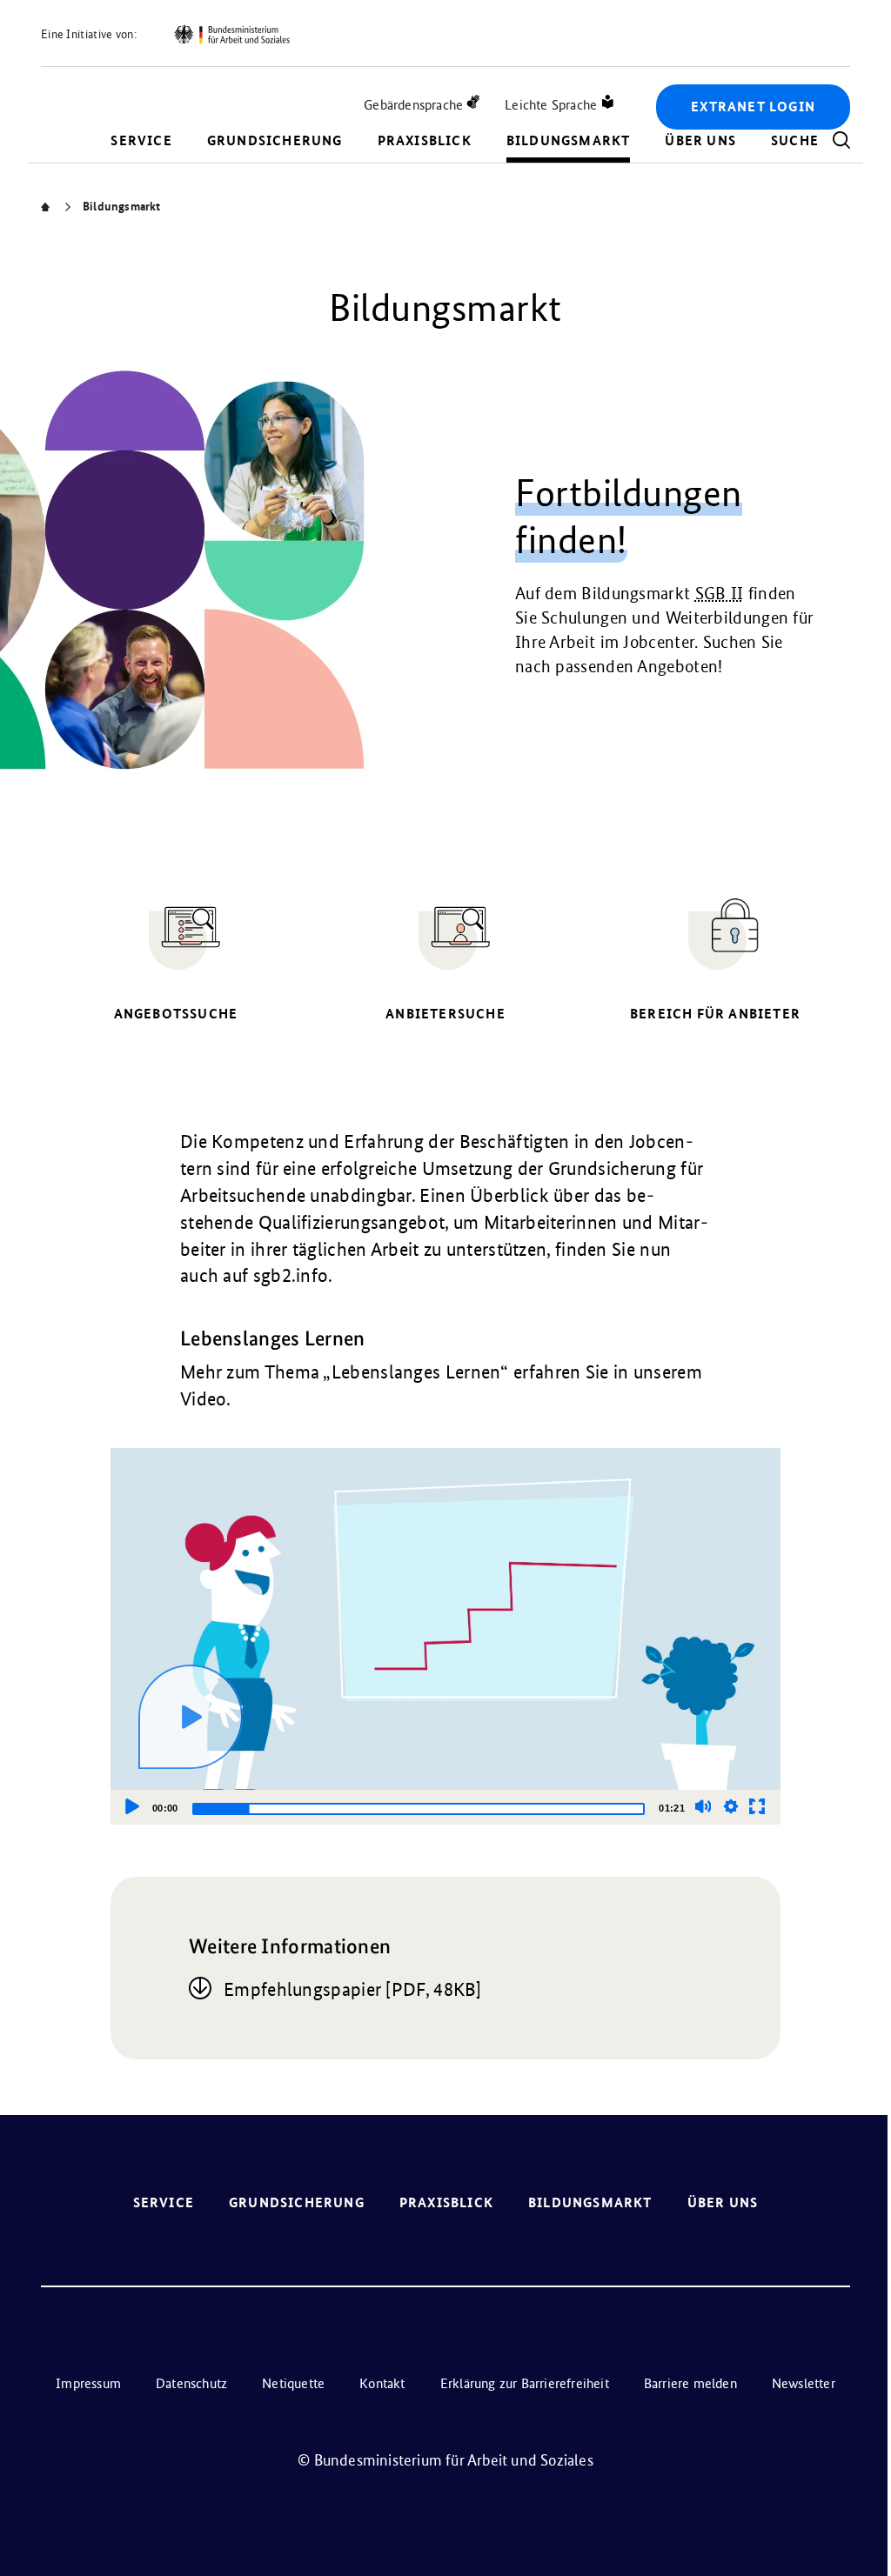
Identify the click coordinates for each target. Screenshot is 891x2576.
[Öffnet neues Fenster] (231, 35)
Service (141, 140)
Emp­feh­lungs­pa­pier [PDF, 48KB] (353, 1989)
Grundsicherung (275, 140)
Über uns (700, 140)
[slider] (419, 1809)
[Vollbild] (757, 1806)
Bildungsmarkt (569, 140)
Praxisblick (425, 140)
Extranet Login (753, 107)
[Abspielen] (191, 1717)
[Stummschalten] (703, 1806)
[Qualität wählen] (731, 1806)
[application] (445, 1636)
